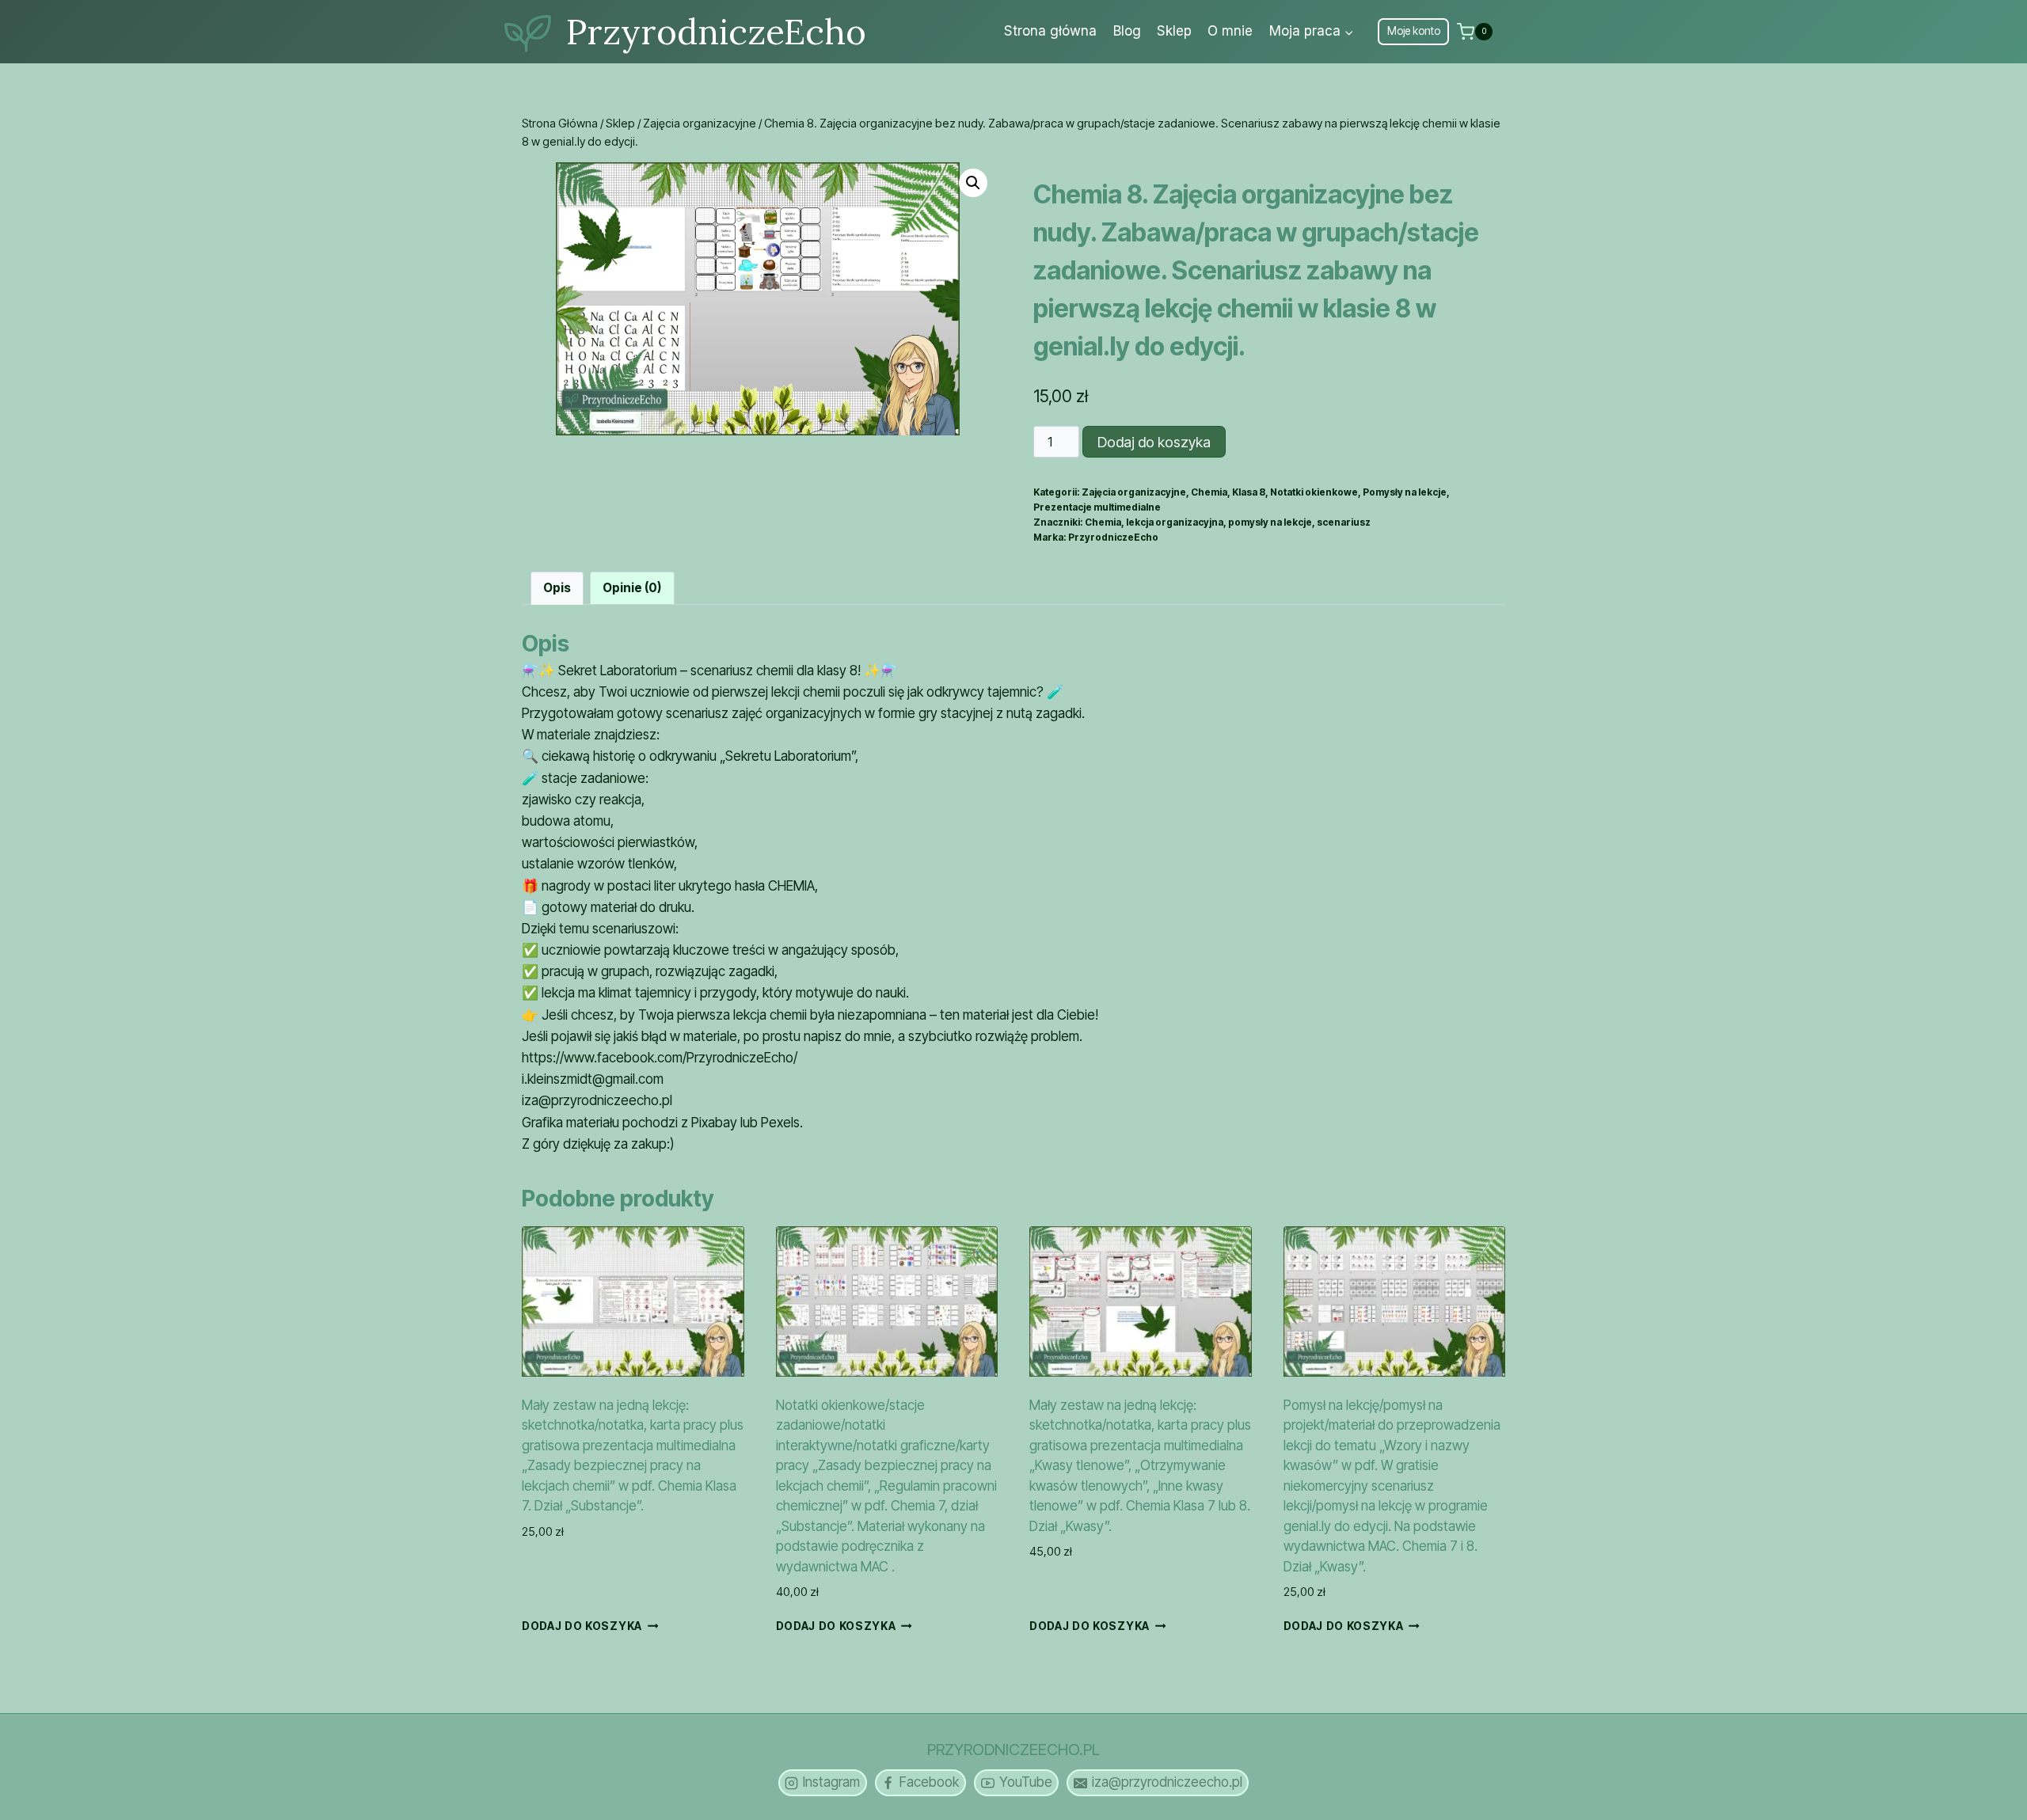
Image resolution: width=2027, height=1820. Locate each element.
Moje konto (1414, 31)
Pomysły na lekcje (1405, 492)
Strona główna (1050, 31)
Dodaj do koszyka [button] (582, 1626)
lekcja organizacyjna (1175, 522)
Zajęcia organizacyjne (1134, 492)
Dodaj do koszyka (1154, 442)
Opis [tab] (557, 588)
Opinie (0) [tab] (632, 588)
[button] (973, 183)
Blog (1127, 31)
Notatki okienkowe (1314, 492)
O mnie (1230, 31)
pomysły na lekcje (1270, 522)
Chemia (1209, 492)
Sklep (1174, 31)
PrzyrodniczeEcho (1113, 537)
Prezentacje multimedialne (1097, 507)
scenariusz (1344, 522)
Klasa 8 (1249, 492)
